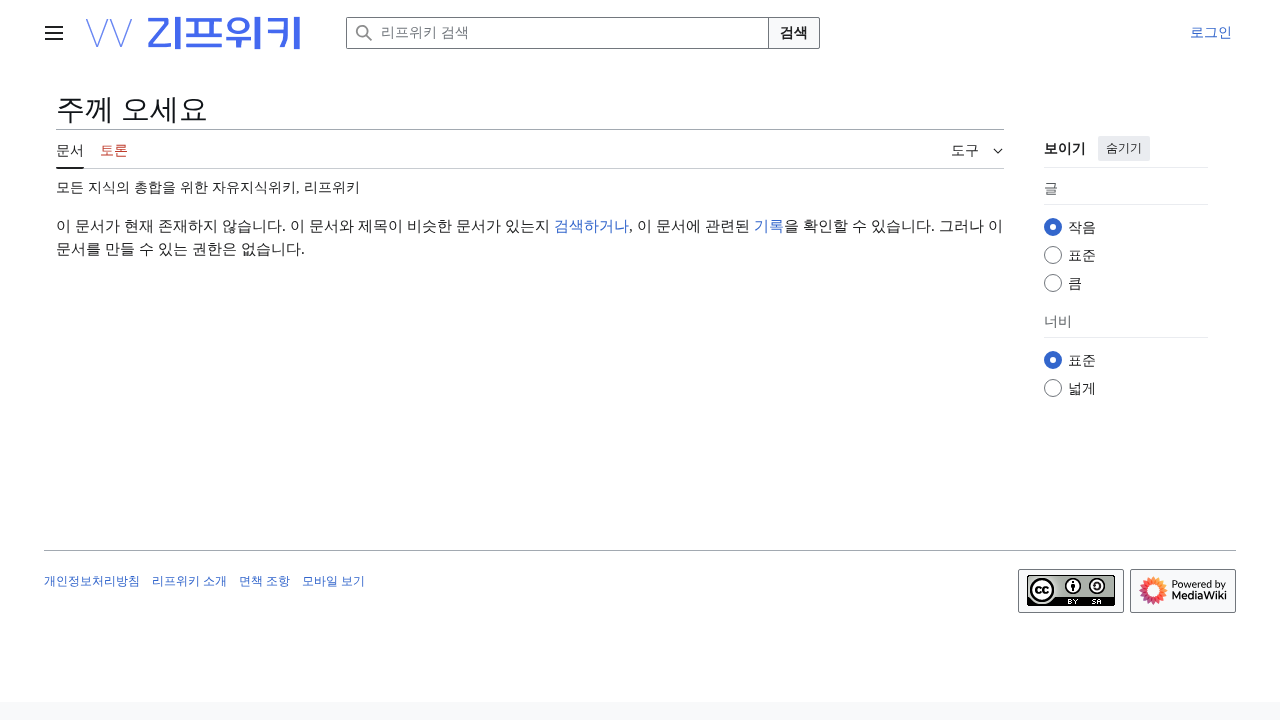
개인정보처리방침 (92, 581)
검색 (794, 32)
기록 (769, 226)
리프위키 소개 (189, 581)
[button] (54, 33)
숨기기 (1124, 148)
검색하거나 (591, 226)
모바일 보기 (333, 581)
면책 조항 (264, 581)
